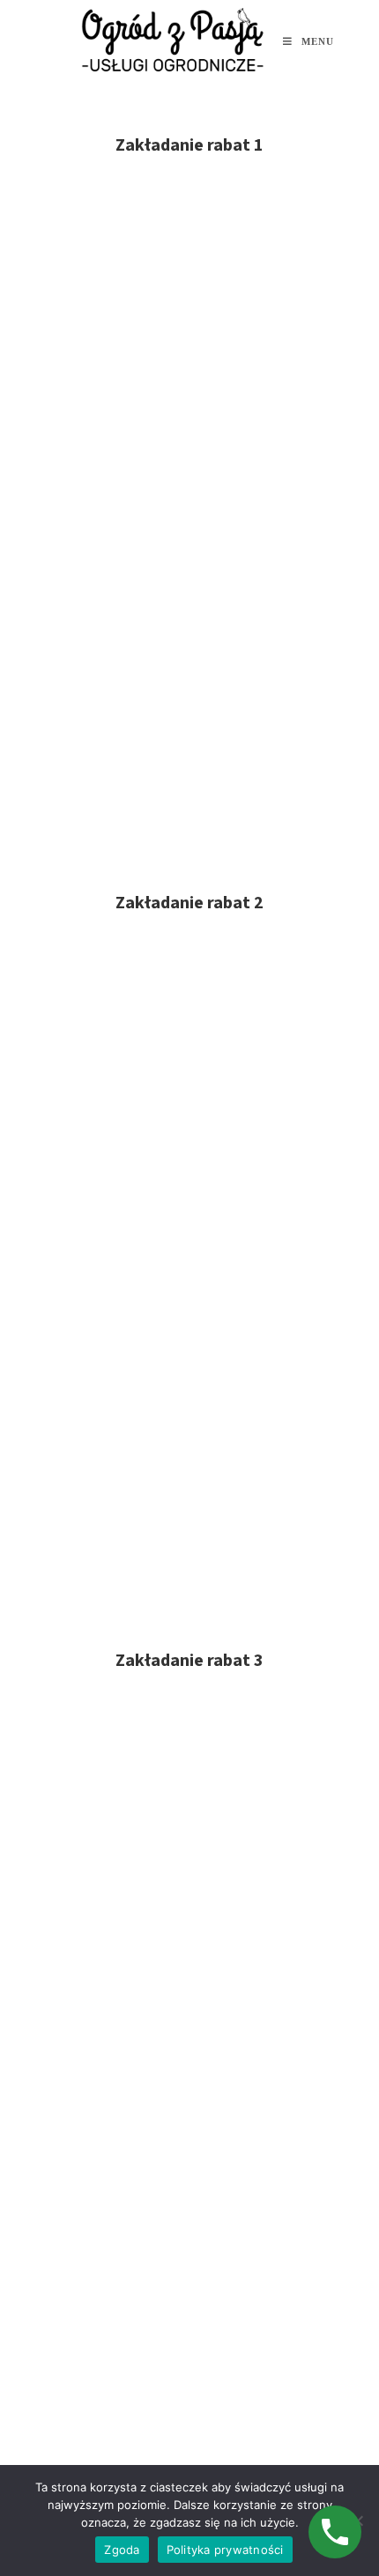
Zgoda (122, 2550)
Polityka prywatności (225, 2550)
